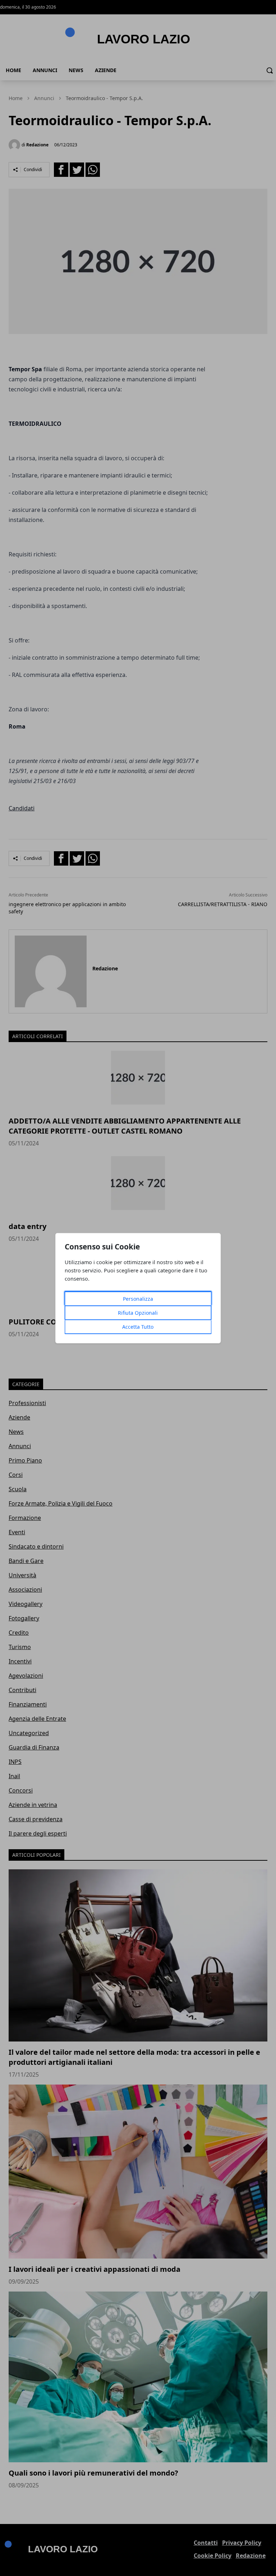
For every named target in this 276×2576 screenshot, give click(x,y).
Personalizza (138, 1299)
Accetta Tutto (138, 1327)
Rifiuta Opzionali (138, 1313)
